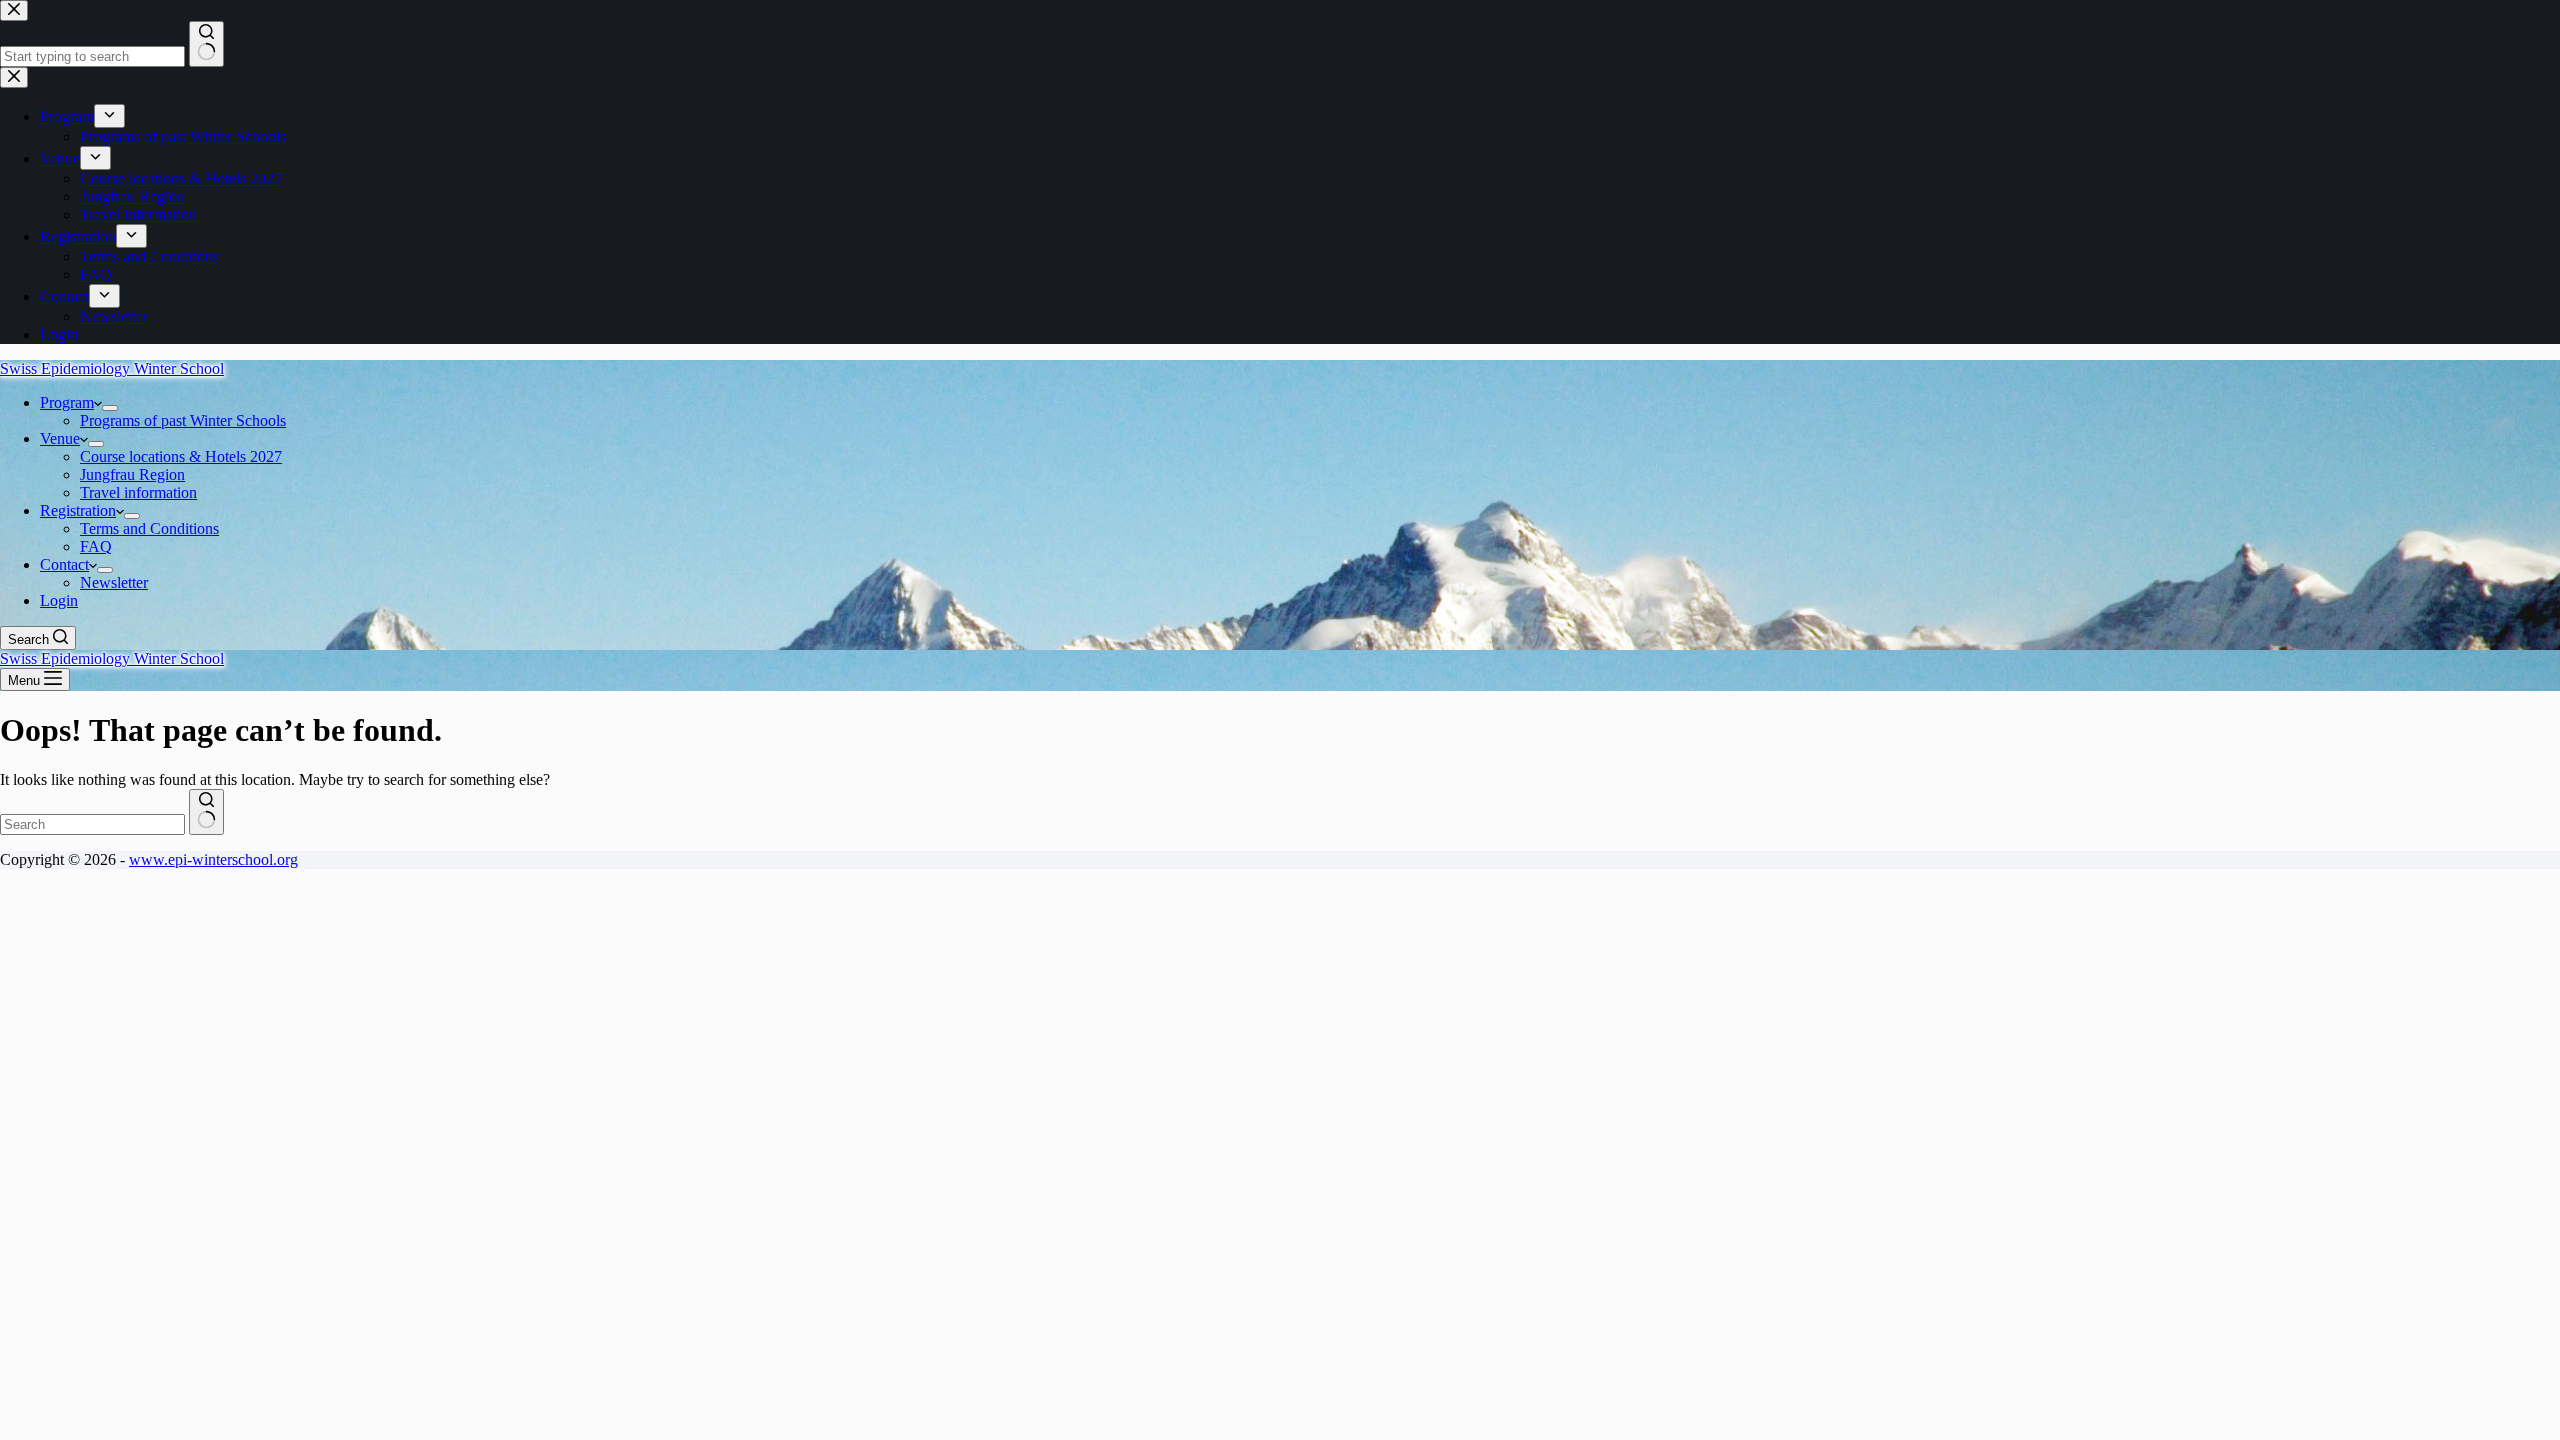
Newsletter (114, 582)
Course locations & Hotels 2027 (181, 456)
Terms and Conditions (149, 528)
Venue (60, 438)
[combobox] (92, 824)
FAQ (96, 546)
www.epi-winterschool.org (213, 859)
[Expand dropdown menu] (110, 408)
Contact (64, 564)
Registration (78, 510)
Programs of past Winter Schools (183, 420)
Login (59, 600)
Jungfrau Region (132, 474)
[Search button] (206, 812)
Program (67, 402)
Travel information (138, 492)
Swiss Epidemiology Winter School (112, 368)
